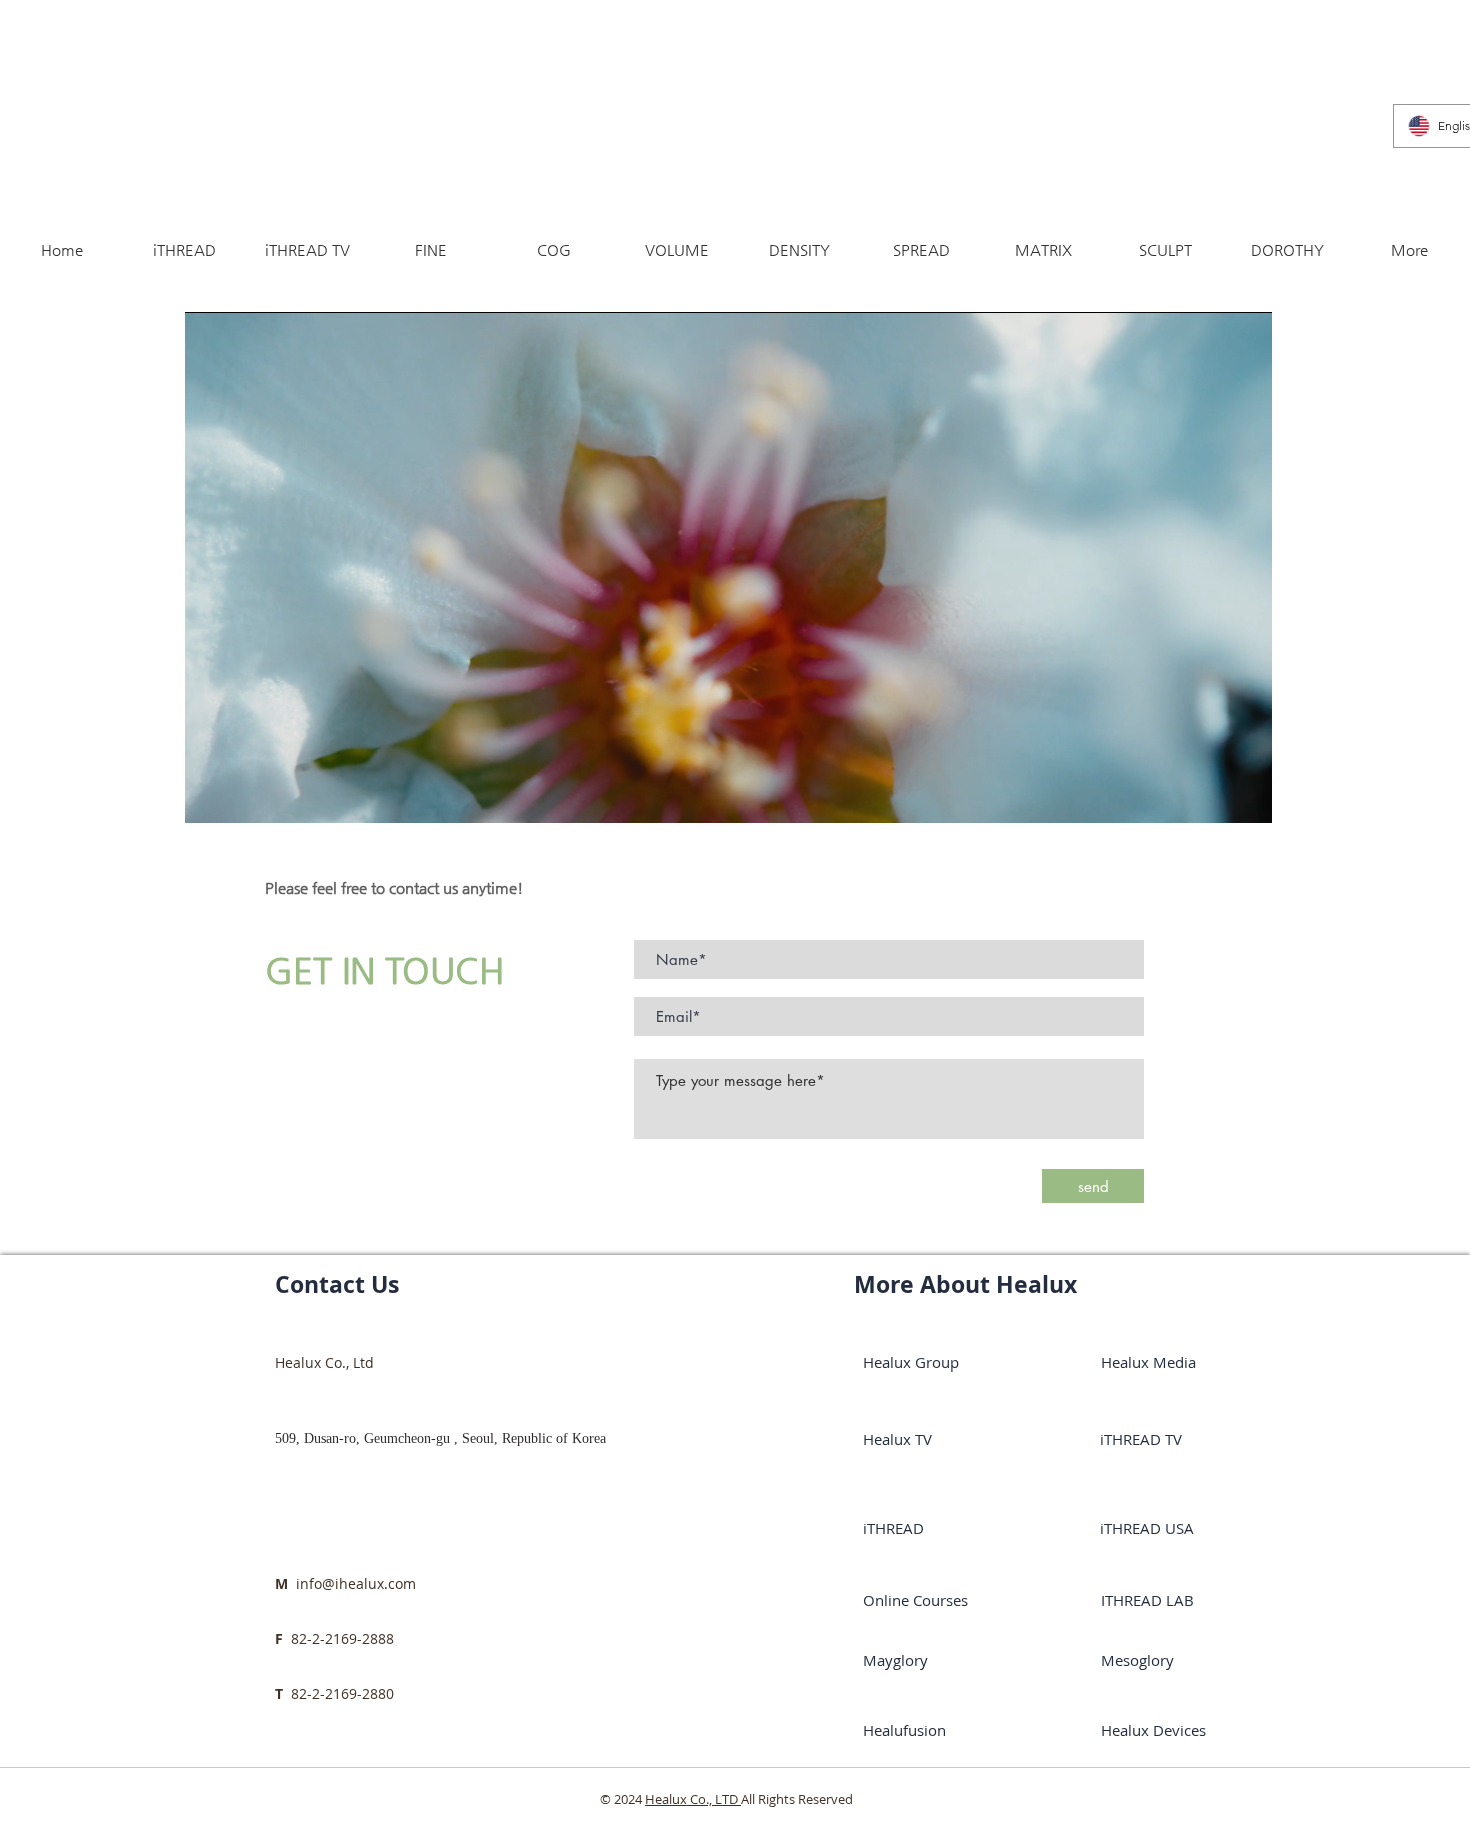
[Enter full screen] (1245, 796)
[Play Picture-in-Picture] (1211, 796)
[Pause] (211, 796)
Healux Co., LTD (693, 1799)
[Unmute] (245, 796)
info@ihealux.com (356, 1583)
